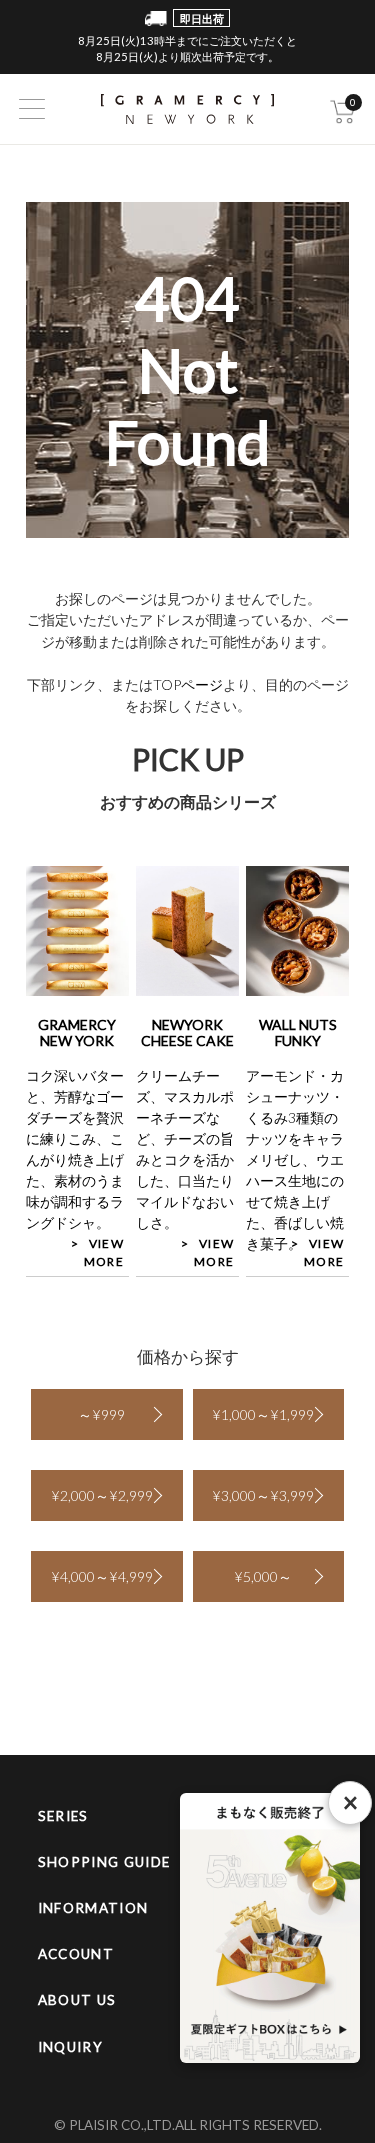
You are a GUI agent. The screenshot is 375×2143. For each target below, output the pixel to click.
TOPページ (188, 684)
